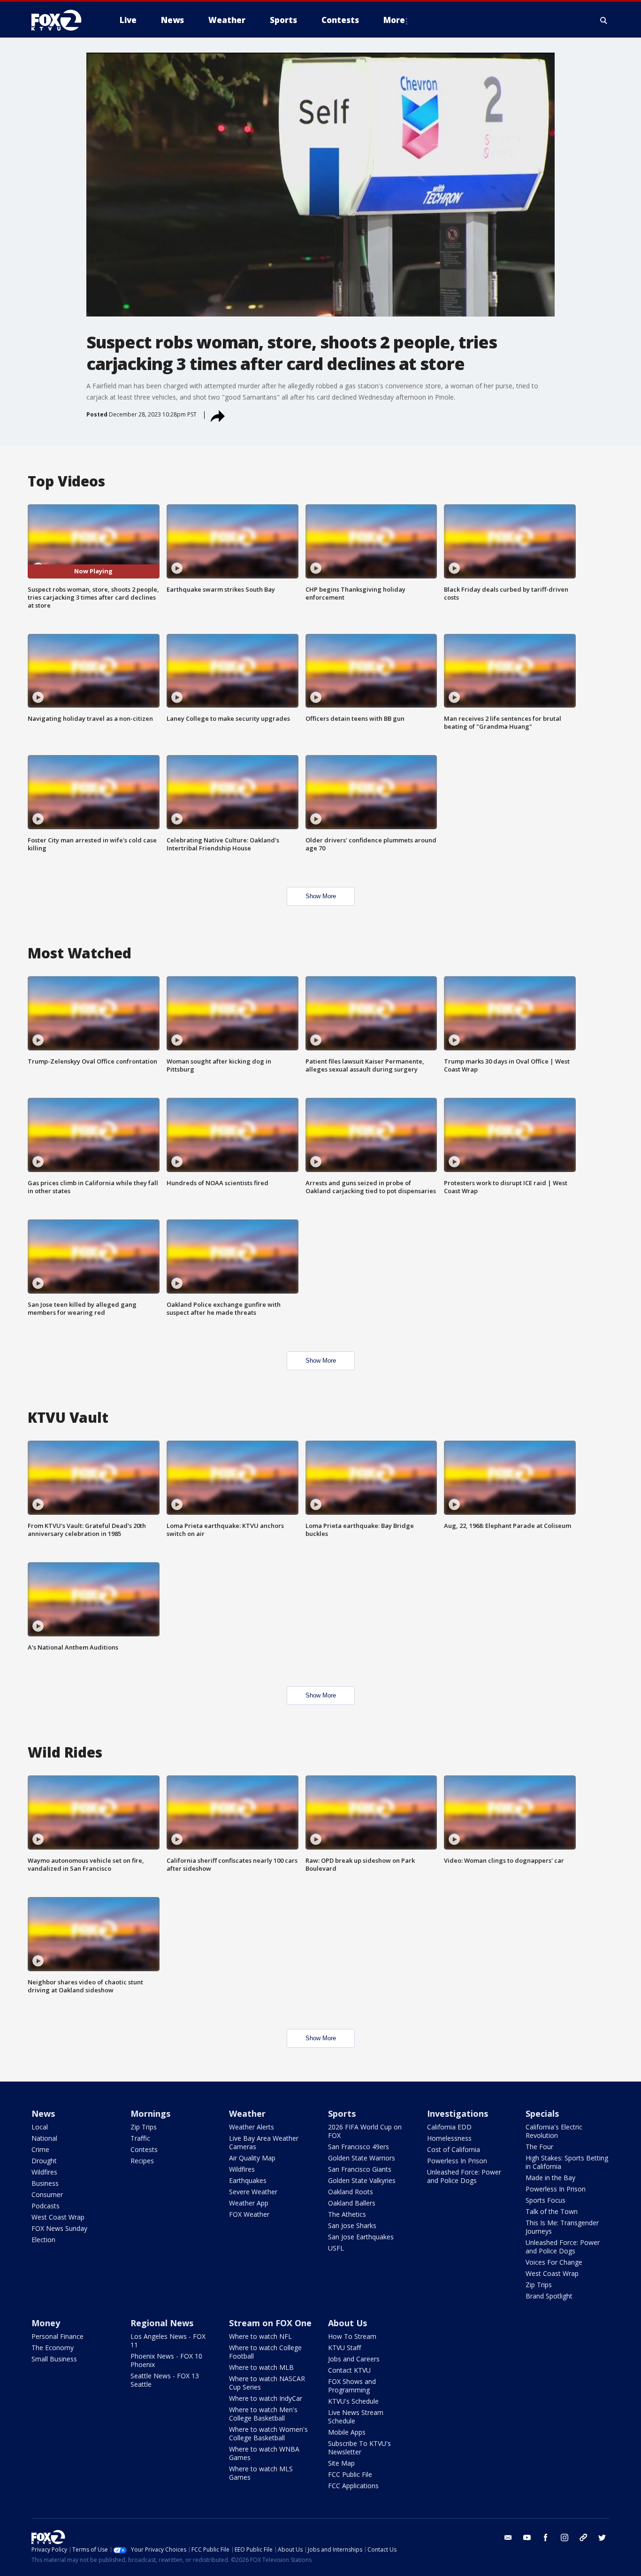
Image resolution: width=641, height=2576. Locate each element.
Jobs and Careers (354, 2359)
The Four (539, 2147)
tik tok (583, 2537)
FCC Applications (353, 2486)
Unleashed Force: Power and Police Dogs (464, 2176)
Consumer (47, 2194)
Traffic (140, 2138)
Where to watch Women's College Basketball (268, 2433)
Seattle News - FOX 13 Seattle (165, 2380)
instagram (565, 2537)
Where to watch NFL (260, 2336)
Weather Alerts (252, 2127)
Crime (40, 2149)
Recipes (142, 2161)
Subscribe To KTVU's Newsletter (359, 2448)
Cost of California (454, 2149)
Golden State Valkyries (362, 2180)
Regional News (162, 2323)
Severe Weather (253, 2192)
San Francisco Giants (360, 2169)
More (394, 20)
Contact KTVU (349, 2370)
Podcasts (46, 2206)
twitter (602, 2537)
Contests (144, 2149)
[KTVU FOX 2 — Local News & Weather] (62, 20)
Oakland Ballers (352, 2203)
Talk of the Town (552, 2211)
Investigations (458, 2113)
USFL (336, 2248)
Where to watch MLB (261, 2367)
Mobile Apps (347, 2432)
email (508, 2537)
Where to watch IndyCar (266, 2398)
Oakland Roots (351, 2192)
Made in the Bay (550, 2178)
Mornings (150, 2113)
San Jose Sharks (352, 2225)
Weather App (249, 2203)
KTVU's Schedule (353, 2401)
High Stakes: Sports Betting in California (567, 2162)
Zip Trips (144, 2127)
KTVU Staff (344, 2348)
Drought (44, 2161)
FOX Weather (249, 2214)
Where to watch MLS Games (261, 2473)
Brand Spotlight (549, 2296)
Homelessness (449, 2138)
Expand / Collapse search (604, 20)
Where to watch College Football (265, 2352)
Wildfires (44, 2172)
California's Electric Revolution (554, 2131)
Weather (247, 2113)
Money (46, 2323)
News (43, 2113)
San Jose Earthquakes (361, 2237)
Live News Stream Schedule (356, 2417)
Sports (342, 2113)
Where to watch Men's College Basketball (263, 2414)
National (44, 2138)
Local (40, 2127)
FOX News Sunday (59, 2228)
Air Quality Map (252, 2158)
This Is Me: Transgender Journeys (562, 2227)
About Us (347, 2323)
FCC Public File (350, 2474)
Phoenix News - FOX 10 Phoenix (166, 2360)
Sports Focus (546, 2200)
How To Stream (352, 2336)
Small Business (54, 2359)
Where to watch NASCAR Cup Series (267, 2383)
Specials (542, 2113)
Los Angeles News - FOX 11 (168, 2341)
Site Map (341, 2463)
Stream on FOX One (270, 2323)
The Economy (53, 2348)
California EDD (449, 2127)
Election (43, 2240)
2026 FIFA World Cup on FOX (365, 2131)
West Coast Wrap (58, 2217)
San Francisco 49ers (359, 2147)
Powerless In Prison (457, 2161)
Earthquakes (248, 2180)
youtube (527, 2537)
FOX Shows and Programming (352, 2386)
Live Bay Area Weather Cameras (264, 2142)
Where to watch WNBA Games (264, 2453)
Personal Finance (57, 2336)
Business (45, 2183)
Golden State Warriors (362, 2158)
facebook (546, 2537)
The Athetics (347, 2214)
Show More (321, 896)
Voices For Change (554, 2262)
